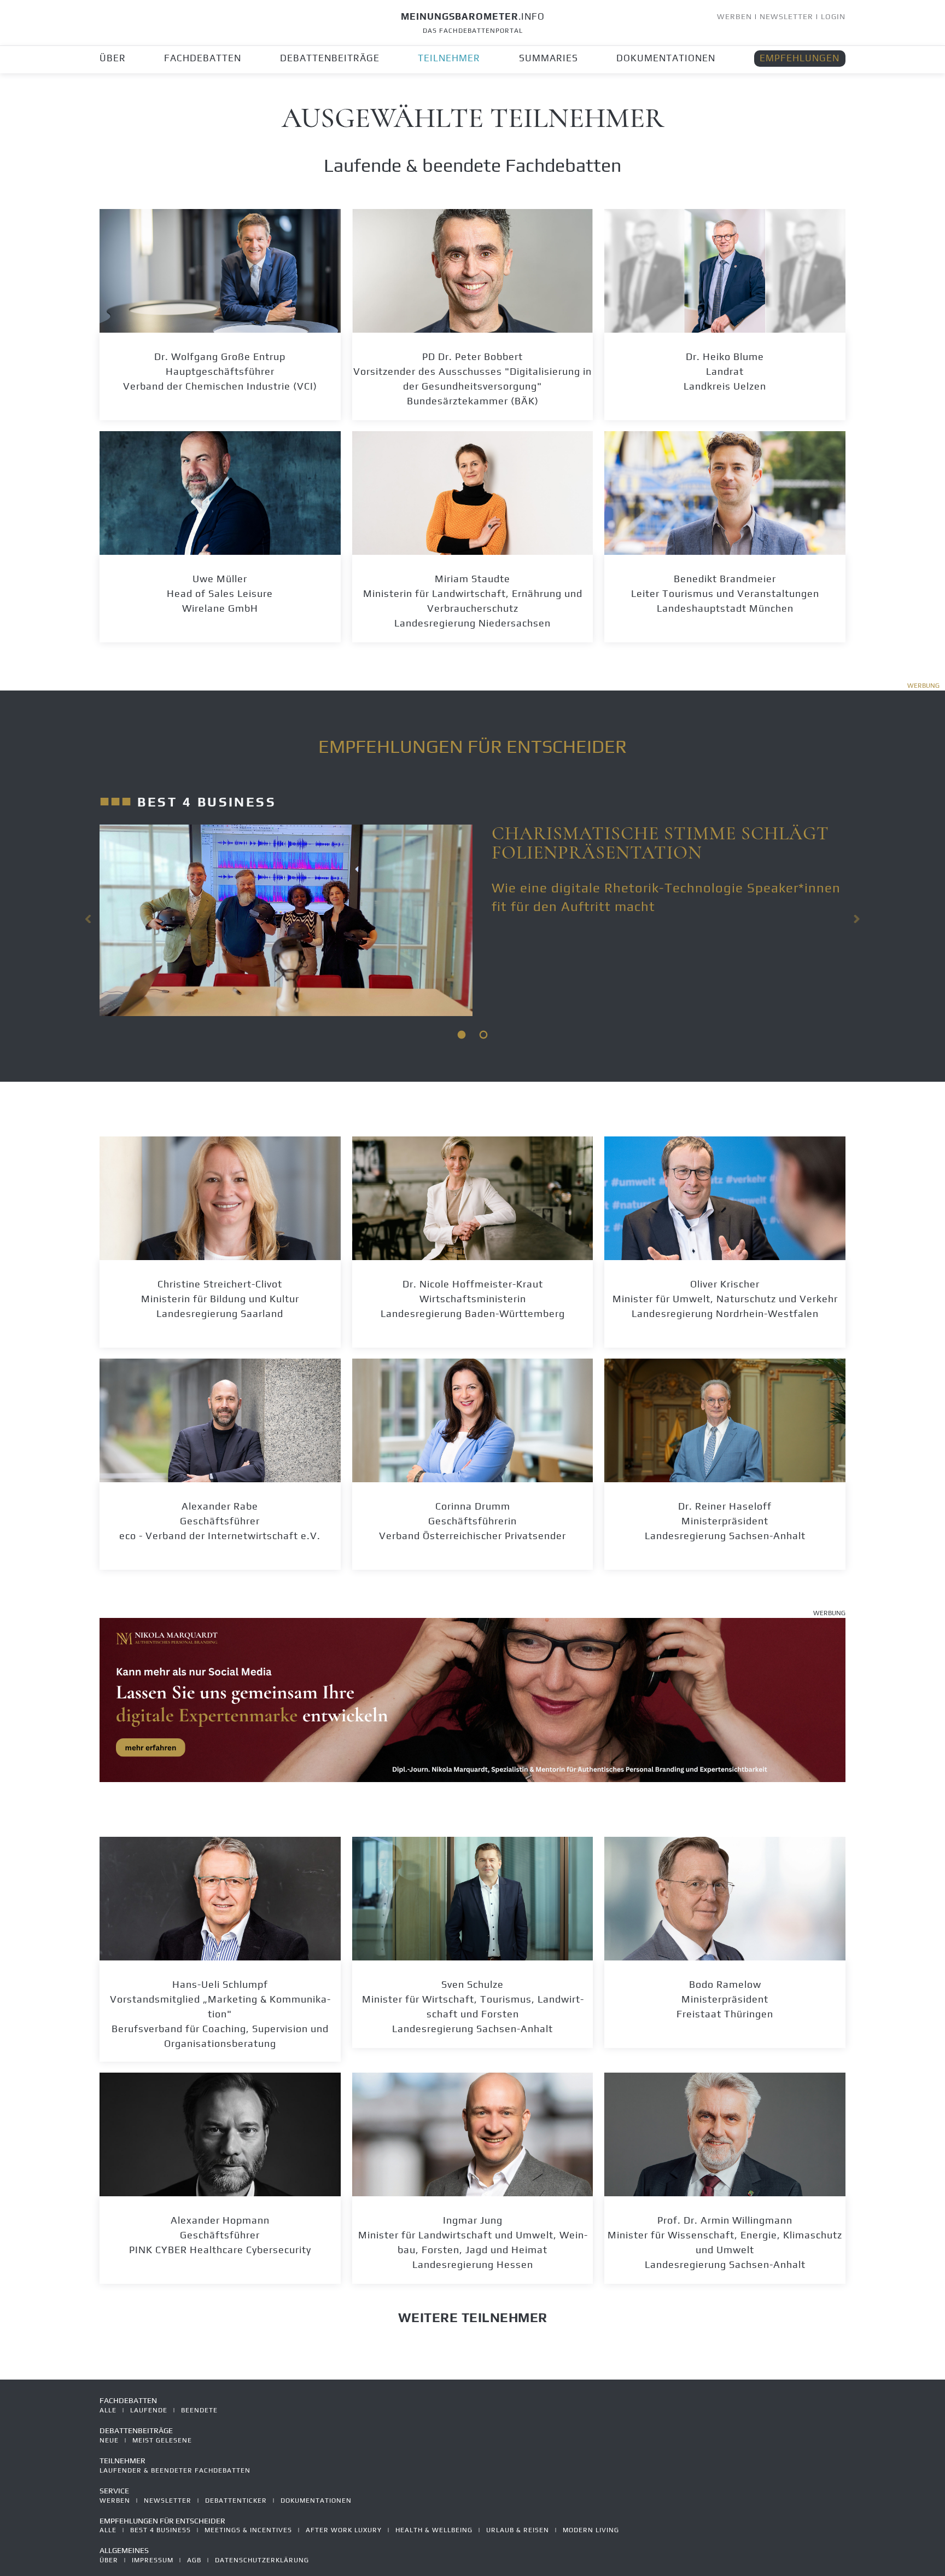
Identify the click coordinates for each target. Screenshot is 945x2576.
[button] (89, 919)
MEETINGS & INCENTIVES (248, 2530)
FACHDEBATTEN (203, 58)
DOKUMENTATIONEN (666, 58)
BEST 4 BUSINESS (161, 2530)
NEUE (109, 2440)
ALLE (108, 2410)
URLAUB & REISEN (518, 2530)
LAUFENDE (149, 2410)
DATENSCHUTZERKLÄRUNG (262, 2560)
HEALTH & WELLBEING (434, 2530)
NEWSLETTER (786, 16)
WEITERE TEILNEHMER (473, 2317)
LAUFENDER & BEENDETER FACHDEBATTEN (175, 2470)
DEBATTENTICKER (236, 2500)
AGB (194, 2560)
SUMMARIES (549, 58)
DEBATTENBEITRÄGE (330, 58)
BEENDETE (199, 2410)
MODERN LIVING (591, 2530)
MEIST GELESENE (162, 2440)
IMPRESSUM (153, 2560)
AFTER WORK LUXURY (344, 2530)
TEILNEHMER (449, 58)
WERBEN (734, 16)
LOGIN (833, 16)
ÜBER (113, 58)
